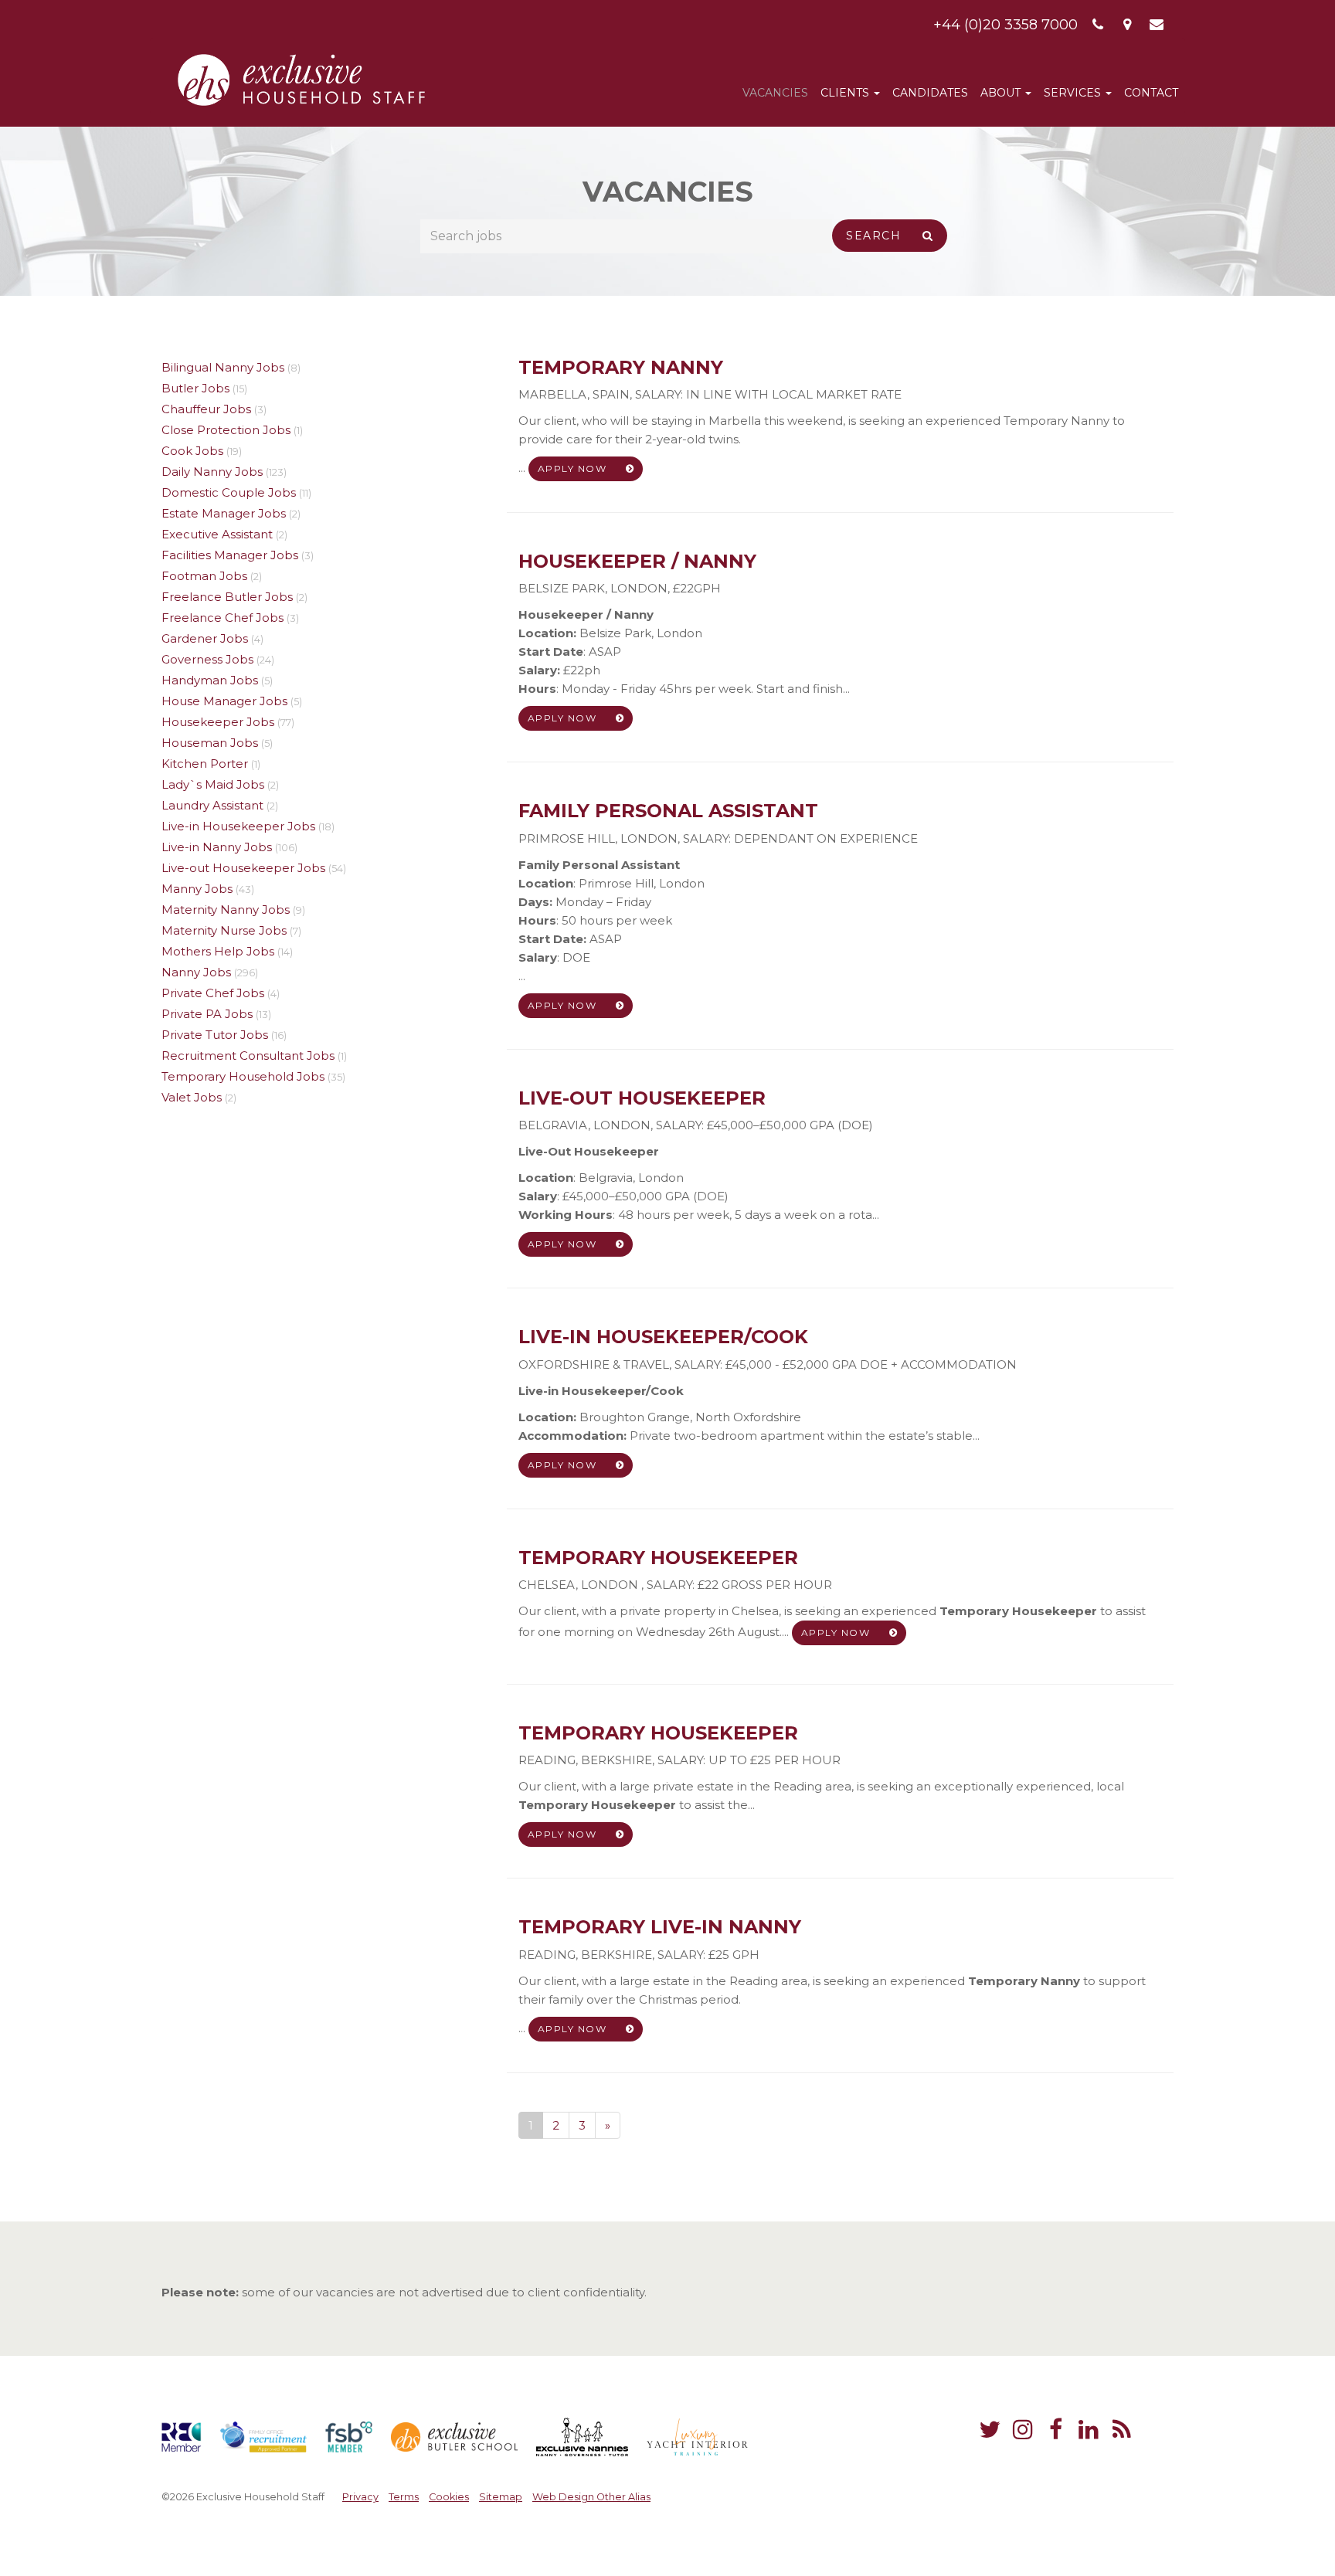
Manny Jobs (197, 889)
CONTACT (1151, 93)
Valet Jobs (192, 1097)
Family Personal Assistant (668, 811)
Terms (404, 2497)
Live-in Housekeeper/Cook (663, 1337)
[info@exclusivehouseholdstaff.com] (1157, 25)
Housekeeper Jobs (218, 722)
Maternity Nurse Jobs (224, 930)
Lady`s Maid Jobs (213, 784)
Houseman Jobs (210, 743)
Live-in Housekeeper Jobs (238, 826)
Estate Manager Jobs (224, 513)
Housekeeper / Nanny (637, 561)
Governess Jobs (207, 659)
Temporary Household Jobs (243, 1076)
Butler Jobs (195, 388)
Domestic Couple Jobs (229, 492)
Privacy (360, 2497)
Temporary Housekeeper (658, 1558)
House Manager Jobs (224, 701)
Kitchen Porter (205, 764)
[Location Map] (1128, 25)
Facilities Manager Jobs (230, 555)
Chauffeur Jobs (206, 409)
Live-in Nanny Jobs (217, 847)
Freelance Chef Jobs (222, 618)
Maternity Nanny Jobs (226, 910)
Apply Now (574, 468)
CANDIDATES (930, 93)
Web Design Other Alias (591, 2497)
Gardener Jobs (205, 638)
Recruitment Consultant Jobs (248, 1056)
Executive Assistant (217, 534)
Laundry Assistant (212, 805)
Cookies (449, 2497)
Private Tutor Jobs (215, 1035)
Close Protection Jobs (226, 430)
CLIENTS (846, 93)
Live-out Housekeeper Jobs (243, 868)
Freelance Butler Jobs (227, 597)
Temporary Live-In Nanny (660, 1927)
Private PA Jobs (207, 1014)
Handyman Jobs (210, 680)
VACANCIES (775, 93)
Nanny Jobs (196, 972)
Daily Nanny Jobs (212, 472)
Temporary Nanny (621, 367)
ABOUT (1002, 93)
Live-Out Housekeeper (642, 1098)
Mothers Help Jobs (218, 951)
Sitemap (501, 2497)
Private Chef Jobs (213, 993)
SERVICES (1074, 93)
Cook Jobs (192, 451)
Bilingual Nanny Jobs (223, 367)
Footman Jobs (204, 576)
